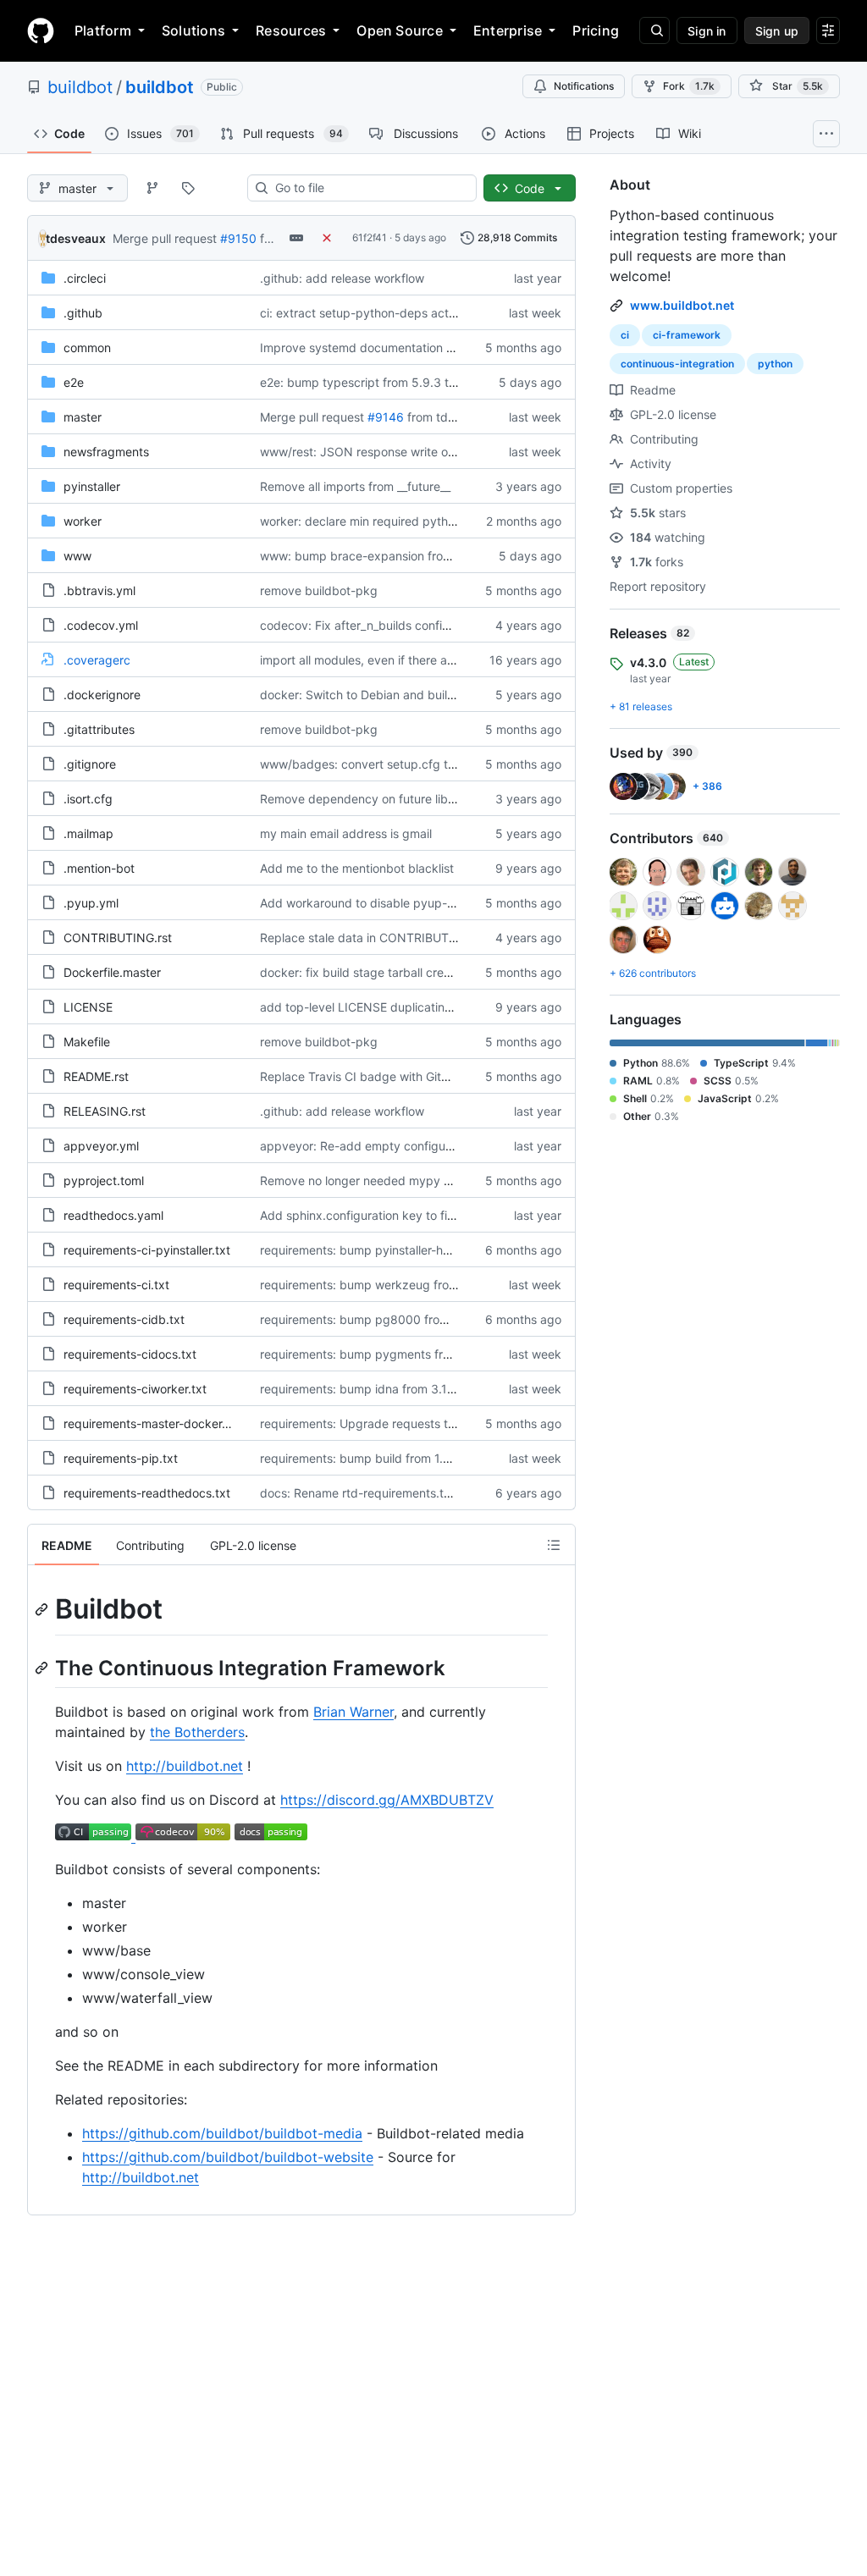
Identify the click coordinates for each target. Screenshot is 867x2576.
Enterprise (508, 30)
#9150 (238, 238)
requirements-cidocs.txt (130, 1354)
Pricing (596, 30)
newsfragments (106, 452)
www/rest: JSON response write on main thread (392, 452)
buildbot (80, 87)
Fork (689, 86)
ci (625, 335)
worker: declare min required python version (382, 521)
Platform (103, 30)
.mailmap (88, 833)
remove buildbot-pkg (319, 590)
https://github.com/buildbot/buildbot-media (222, 2133)
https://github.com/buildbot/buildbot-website (228, 2157)
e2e (74, 382)
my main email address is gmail (346, 833)
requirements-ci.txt (116, 1285)
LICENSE (88, 1007)
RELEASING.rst (105, 1111)
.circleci (85, 278)
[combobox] (369, 188)
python (775, 364)
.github (83, 313)
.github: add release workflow (342, 278)
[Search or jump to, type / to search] (654, 30)
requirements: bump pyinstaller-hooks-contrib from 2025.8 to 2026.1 (450, 1250)
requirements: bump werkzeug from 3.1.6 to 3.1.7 (396, 1285)
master (83, 417)
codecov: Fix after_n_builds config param (374, 625)
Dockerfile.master (112, 972)
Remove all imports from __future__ (355, 486)
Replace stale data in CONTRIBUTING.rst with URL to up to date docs (453, 938)
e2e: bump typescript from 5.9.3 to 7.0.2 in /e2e (393, 382)
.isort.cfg (88, 799)
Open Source (400, 30)
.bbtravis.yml (99, 590)
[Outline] (554, 1545)
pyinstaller (92, 486)
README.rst (96, 1076)
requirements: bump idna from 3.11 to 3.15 (377, 1389)
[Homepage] (41, 30)
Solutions (193, 30)
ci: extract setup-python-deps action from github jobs (409, 313)
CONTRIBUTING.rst (118, 938)
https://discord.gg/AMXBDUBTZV (387, 1800)
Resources (291, 30)
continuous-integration (677, 364)
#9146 (386, 417)
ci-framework (687, 335)
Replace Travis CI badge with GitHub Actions (384, 1076)
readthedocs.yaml (113, 1215)
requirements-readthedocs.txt (147, 1493)
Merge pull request (165, 238)
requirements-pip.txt (121, 1458)
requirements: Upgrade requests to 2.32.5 (377, 1423)
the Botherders (197, 1732)
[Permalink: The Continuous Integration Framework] (43, 1668)
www (77, 556)
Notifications (584, 86)
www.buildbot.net (682, 305)
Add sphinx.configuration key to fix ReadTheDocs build (413, 1215)
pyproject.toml (104, 1180)
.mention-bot (99, 868)
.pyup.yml (91, 903)
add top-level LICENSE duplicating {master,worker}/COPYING (431, 1007)
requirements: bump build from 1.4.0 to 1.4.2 (383, 1458)
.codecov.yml (101, 625)
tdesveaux (76, 238)
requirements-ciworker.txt (135, 1389)
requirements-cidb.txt (124, 1319)
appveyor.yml (101, 1146)
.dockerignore (102, 695)
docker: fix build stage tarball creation (365, 972)
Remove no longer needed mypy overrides (378, 1180)
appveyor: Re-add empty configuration (368, 1146)
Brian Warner (353, 1712)
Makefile (87, 1042)
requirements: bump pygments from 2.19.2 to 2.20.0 (405, 1354)
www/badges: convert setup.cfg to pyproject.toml (399, 764)
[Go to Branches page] (152, 188)
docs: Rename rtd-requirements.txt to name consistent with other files (453, 1493)
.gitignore (90, 764)
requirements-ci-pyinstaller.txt (147, 1250)
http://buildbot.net (185, 1766)
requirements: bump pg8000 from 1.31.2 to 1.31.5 (397, 1319)
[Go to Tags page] (188, 188)
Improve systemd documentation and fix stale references (418, 348)
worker (83, 521)
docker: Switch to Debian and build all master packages (415, 695)
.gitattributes (99, 729)
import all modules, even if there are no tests (383, 660)
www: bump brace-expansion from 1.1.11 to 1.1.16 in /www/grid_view (447, 556)
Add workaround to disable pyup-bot (363, 903)
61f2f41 (370, 237)
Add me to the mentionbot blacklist (357, 868)
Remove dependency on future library (365, 799)
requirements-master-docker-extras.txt (172, 1423)
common (87, 348)
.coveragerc (97, 660)
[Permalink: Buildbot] (43, 1609)
